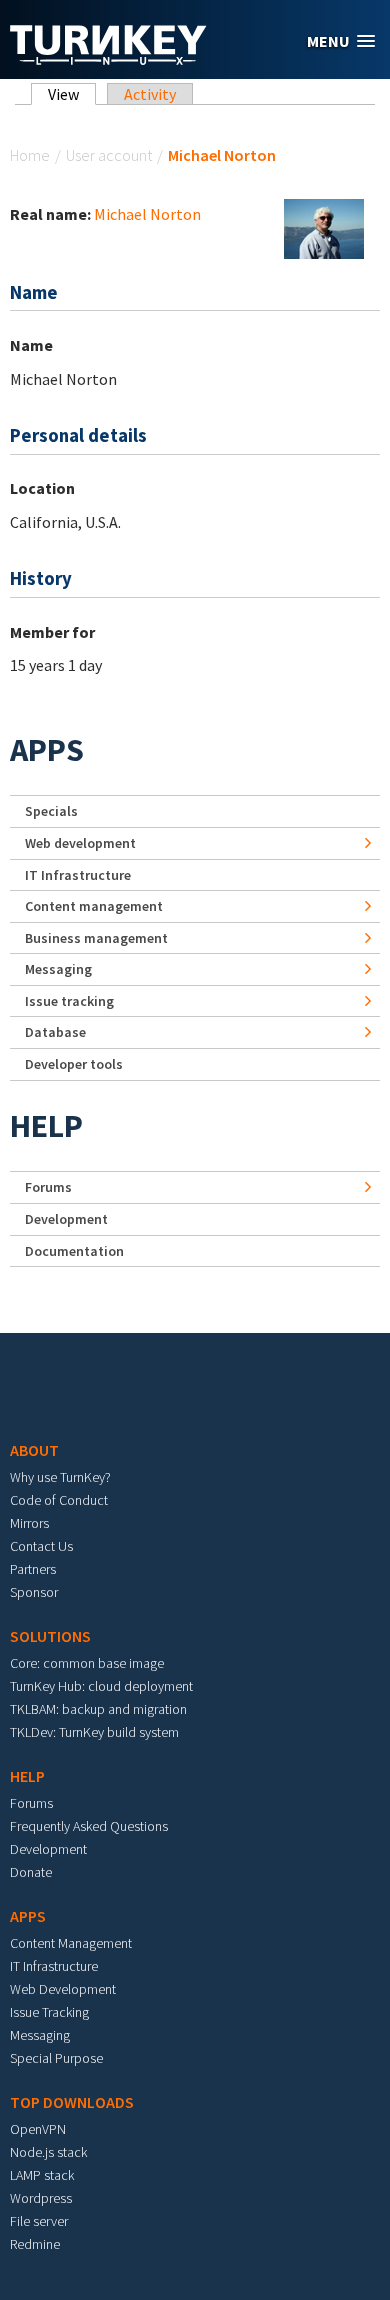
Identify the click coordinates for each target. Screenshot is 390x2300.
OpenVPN (38, 2129)
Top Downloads (72, 2102)
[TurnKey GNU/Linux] (108, 59)
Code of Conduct (59, 1500)
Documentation (74, 1251)
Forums (48, 1187)
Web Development (63, 1989)
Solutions (50, 1636)
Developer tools (74, 1064)
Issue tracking (69, 1001)
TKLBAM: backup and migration (98, 1709)
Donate (31, 1872)
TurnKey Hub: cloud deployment (101, 1686)
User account (109, 155)
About (34, 1450)
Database (55, 1032)
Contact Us (41, 1546)
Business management (96, 938)
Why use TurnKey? (60, 1477)
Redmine (35, 2244)
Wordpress (41, 2198)
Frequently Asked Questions (89, 1826)
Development (66, 1219)
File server (39, 2221)
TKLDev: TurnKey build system (94, 1732)
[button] (341, 41)
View (72, 94)
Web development (80, 843)
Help (46, 1126)
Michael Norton (147, 214)
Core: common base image (87, 1663)
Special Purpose (56, 2058)
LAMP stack (42, 2175)
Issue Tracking (49, 2012)
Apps (47, 750)
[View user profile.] (324, 227)
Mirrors (29, 1523)
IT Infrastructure (78, 875)
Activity (150, 94)
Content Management (71, 1943)
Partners (33, 1569)
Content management (94, 906)
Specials (51, 811)
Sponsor (34, 1592)
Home (30, 155)
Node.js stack (48, 2152)
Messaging (58, 969)
